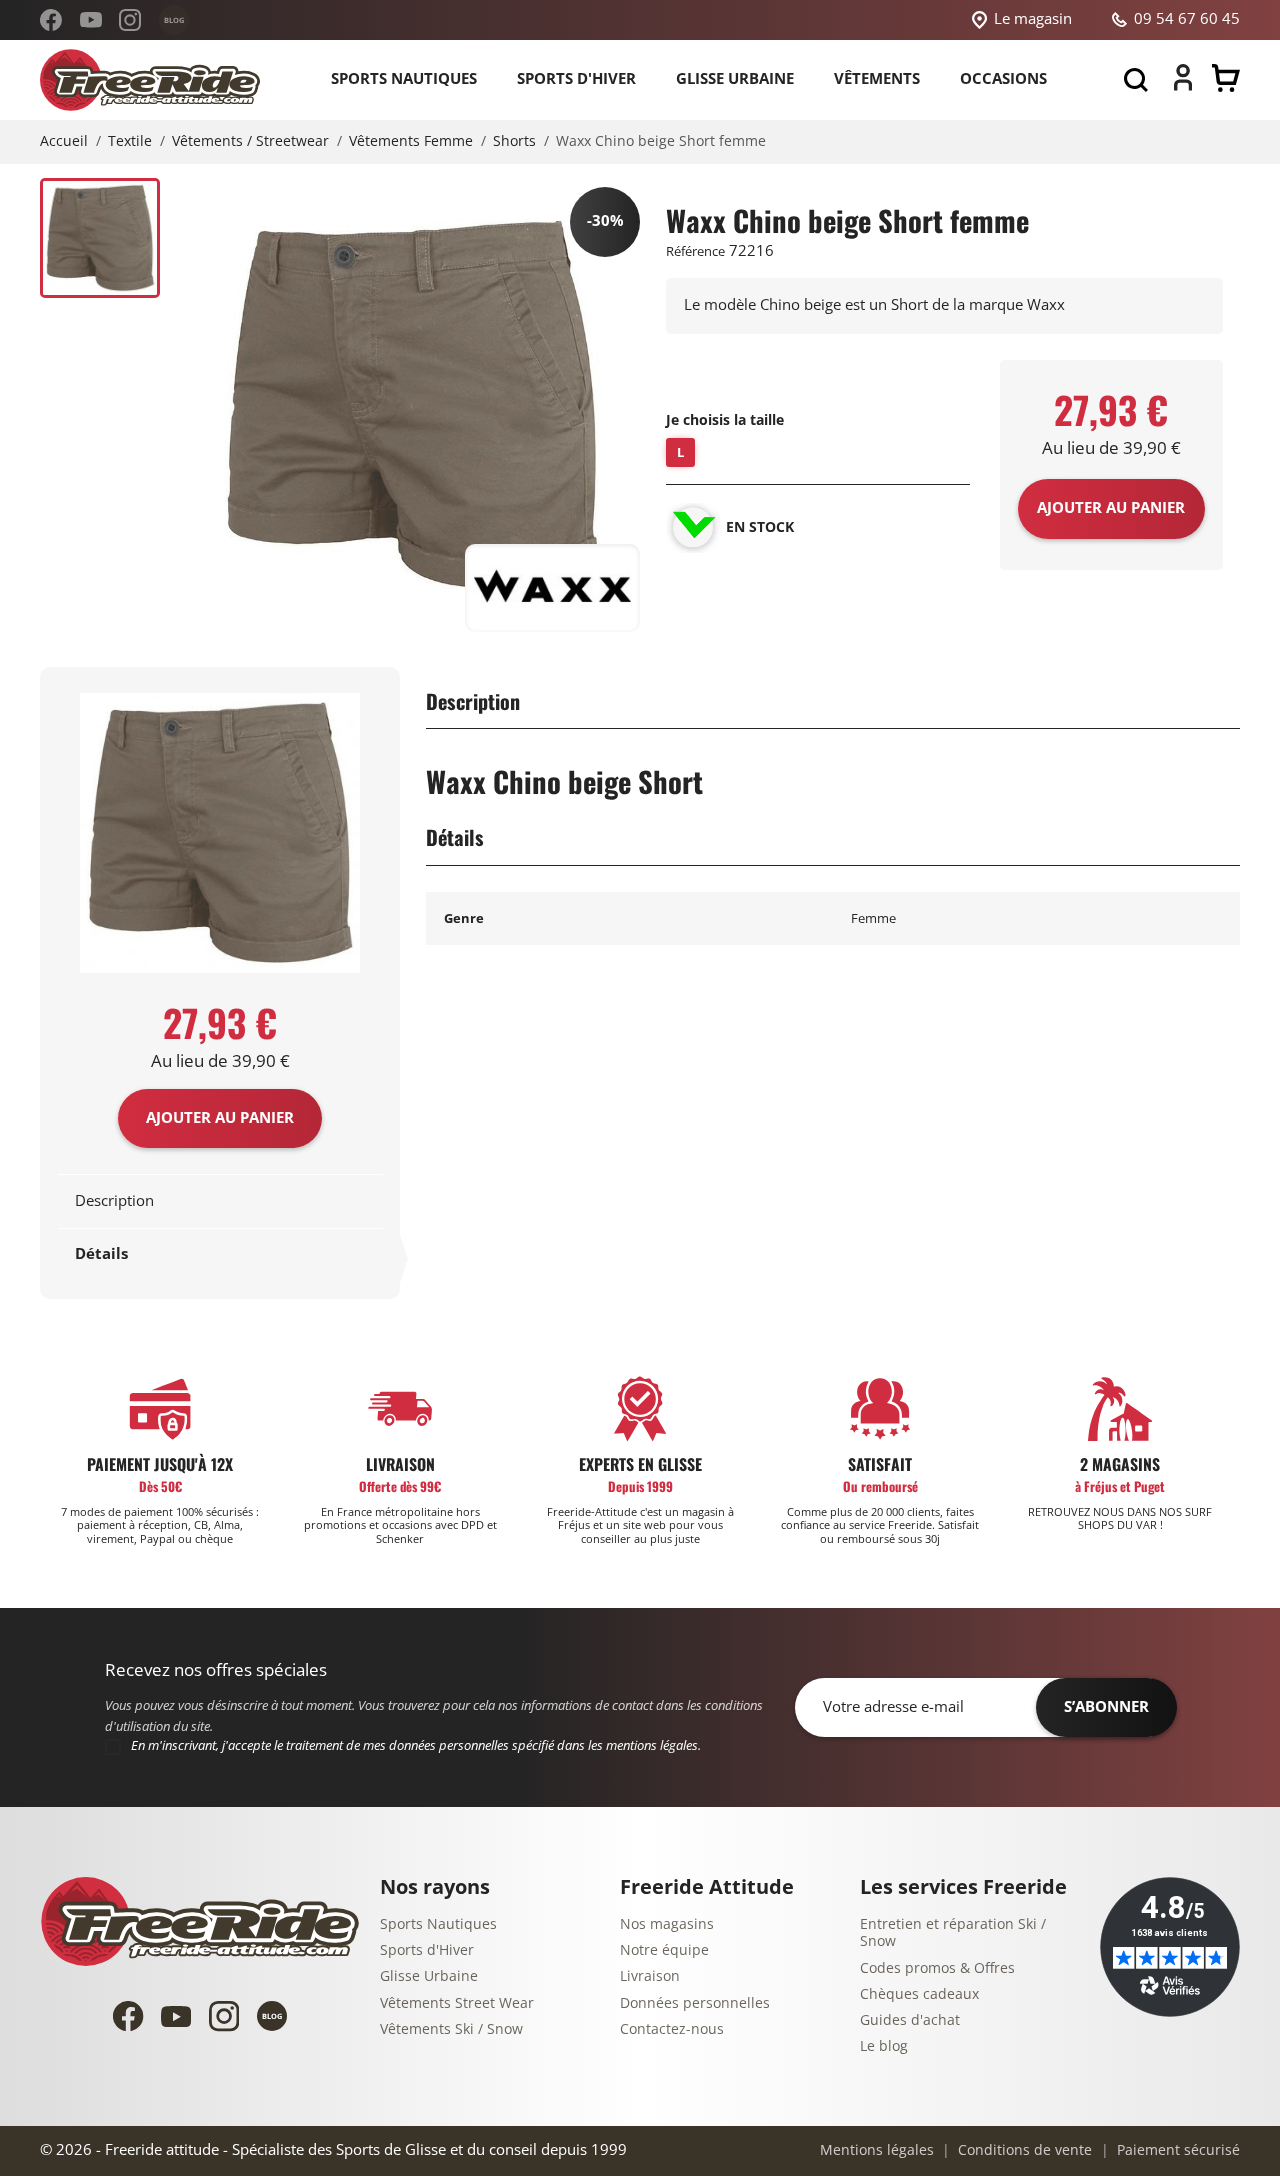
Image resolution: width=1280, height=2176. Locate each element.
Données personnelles (695, 2003)
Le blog (884, 2046)
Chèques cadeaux (919, 1994)
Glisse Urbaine (429, 1976)
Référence (695, 251)
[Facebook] (51, 20)
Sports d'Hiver (427, 1950)
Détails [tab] (101, 1254)
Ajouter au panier (220, 1118)
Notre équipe (664, 1950)
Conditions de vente (1023, 2150)
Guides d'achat (910, 2020)
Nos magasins (667, 1924)
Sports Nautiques (438, 1924)
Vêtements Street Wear (457, 2003)
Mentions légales (877, 2150)
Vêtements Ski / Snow (451, 2029)
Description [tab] (114, 1201)
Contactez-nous (672, 2029)
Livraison (650, 1976)
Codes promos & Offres (937, 1968)
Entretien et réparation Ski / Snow (953, 1933)
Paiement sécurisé (1176, 2150)
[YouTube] (91, 20)
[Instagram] (130, 20)
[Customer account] (1183, 86)
